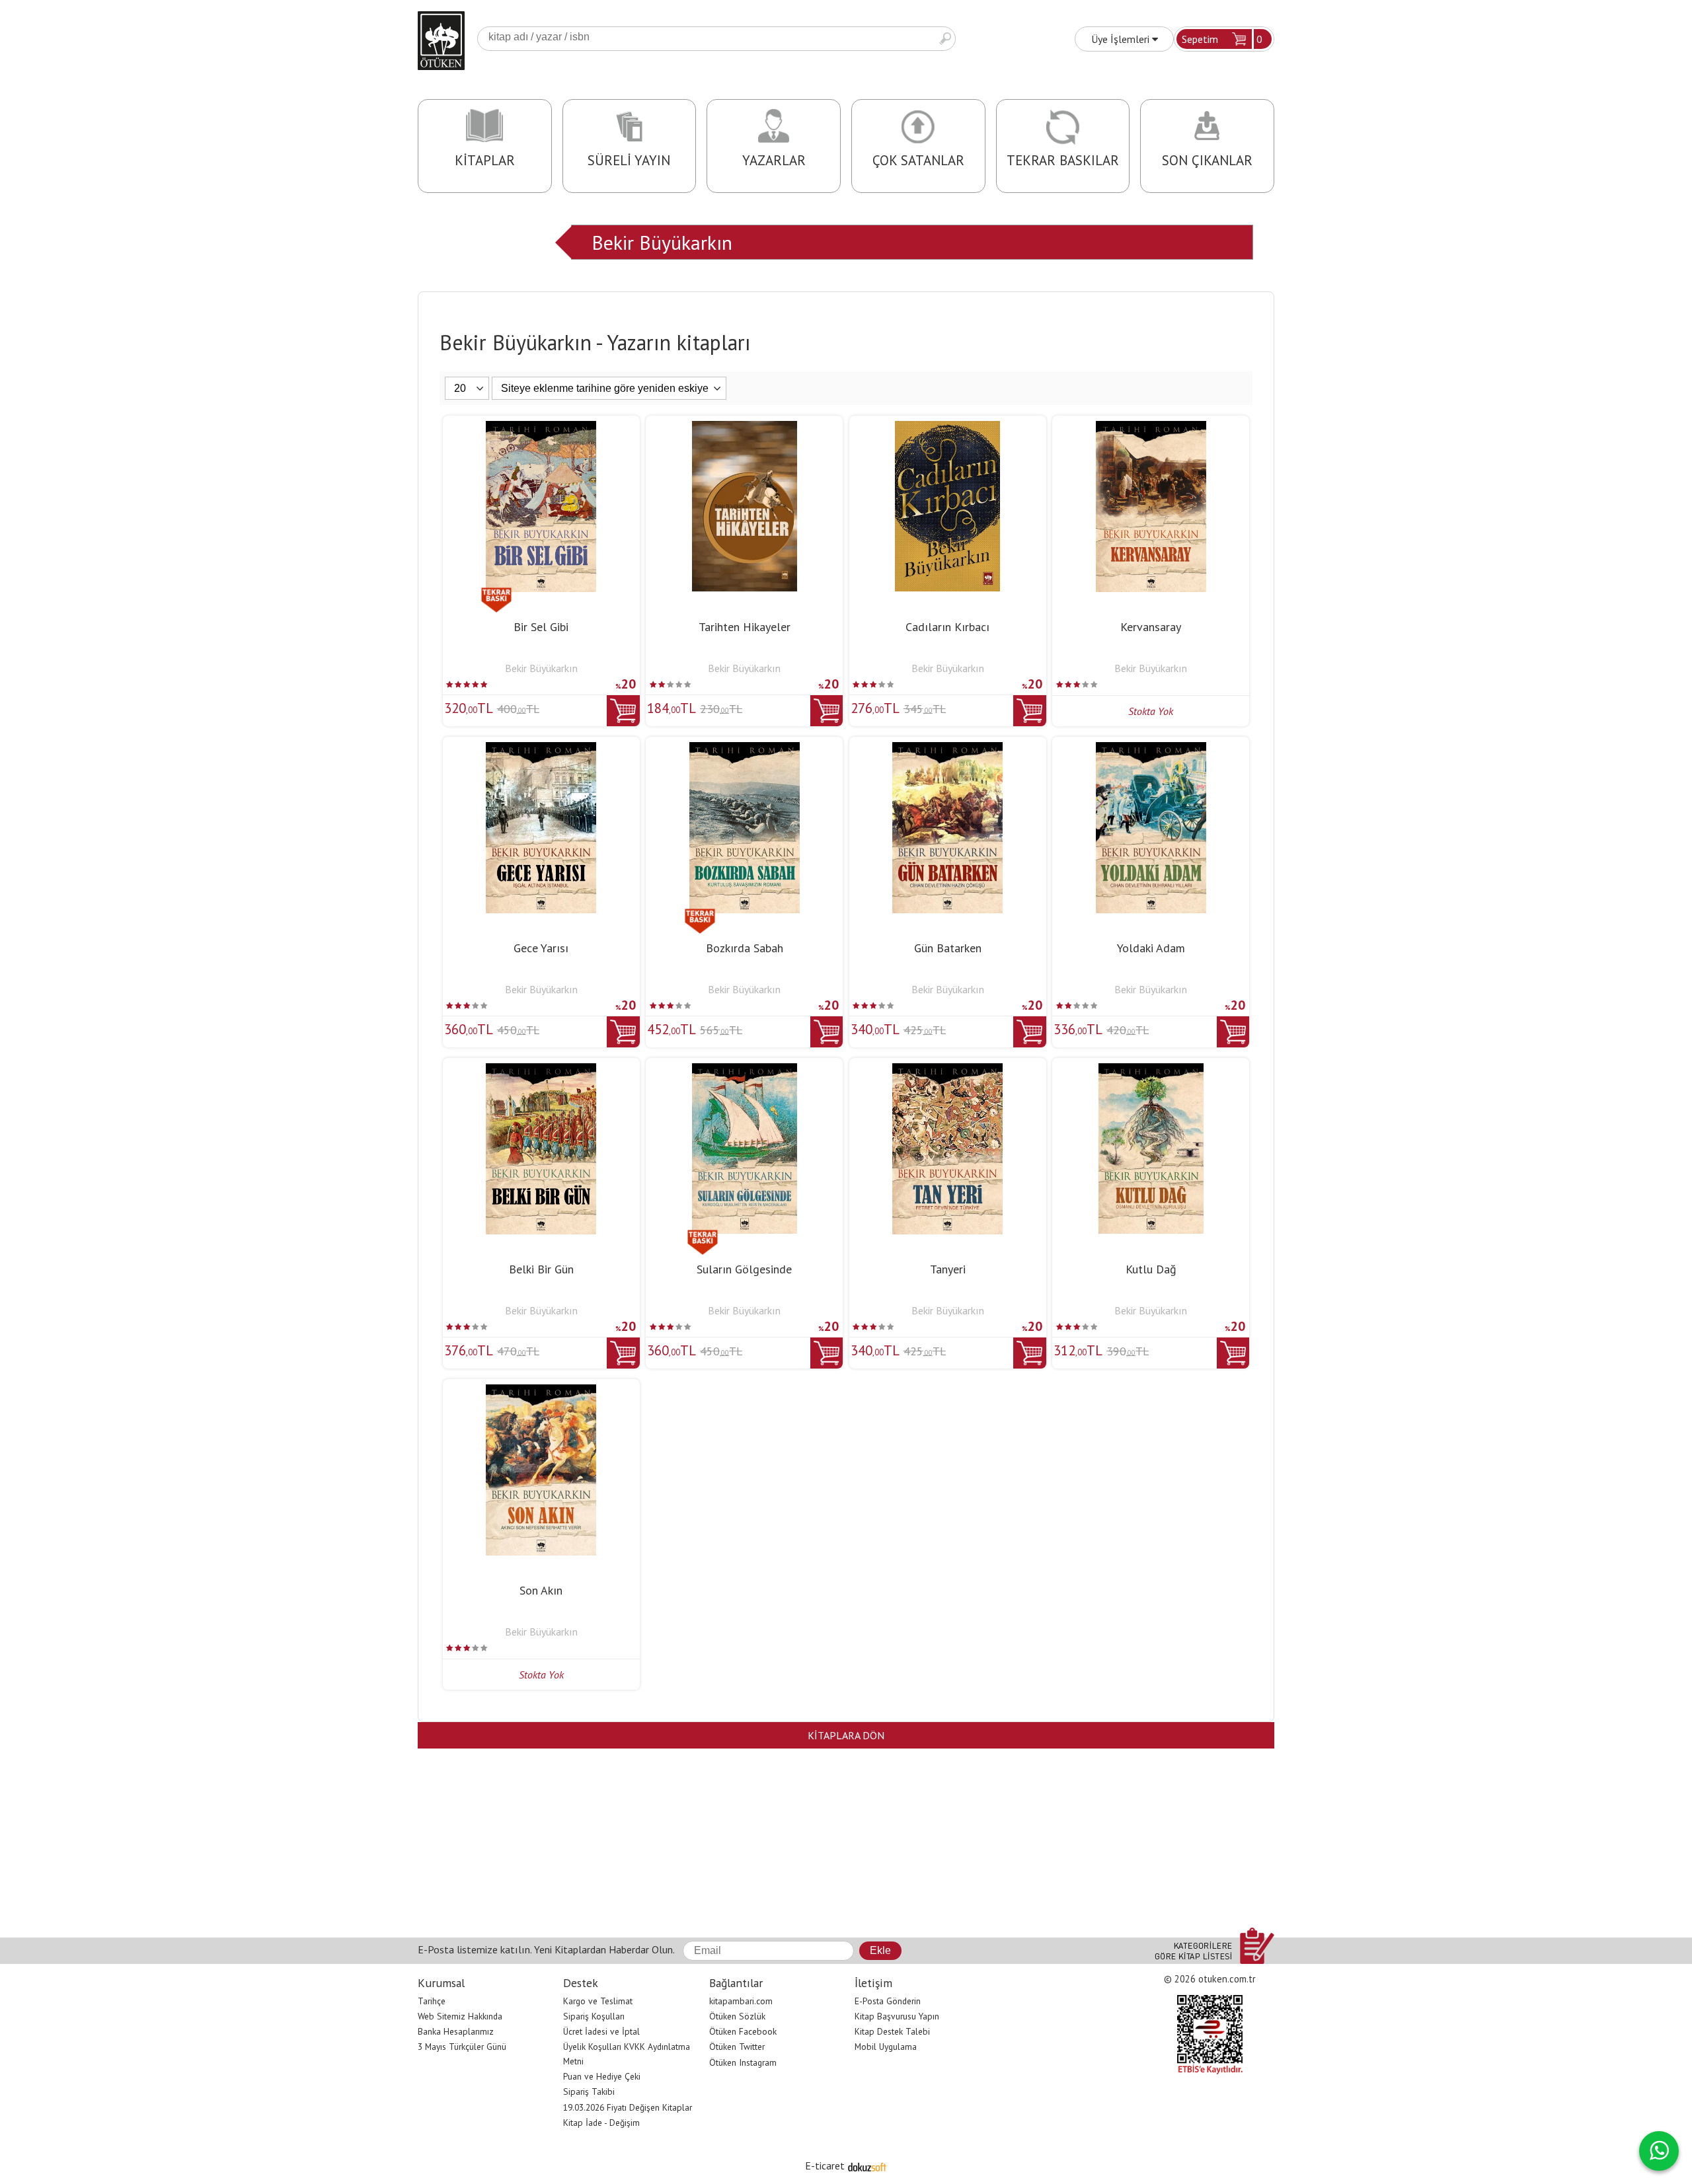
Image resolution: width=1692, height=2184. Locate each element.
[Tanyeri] (947, 1071)
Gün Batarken (948, 948)
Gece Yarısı (541, 948)
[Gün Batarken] (947, 750)
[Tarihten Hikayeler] (745, 429)
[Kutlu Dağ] (1151, 1071)
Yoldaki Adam (1151, 948)
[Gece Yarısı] (541, 750)
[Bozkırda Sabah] (745, 750)
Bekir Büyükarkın (662, 242)
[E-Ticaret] (867, 2165)
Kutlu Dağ (1151, 1269)
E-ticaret (825, 2165)
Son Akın (541, 1590)
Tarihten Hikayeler (745, 627)
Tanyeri (948, 1269)
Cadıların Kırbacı (947, 627)
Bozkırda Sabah (745, 948)
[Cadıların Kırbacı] (947, 429)
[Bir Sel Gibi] (541, 429)
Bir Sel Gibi (541, 627)
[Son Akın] (541, 1392)
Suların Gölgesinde (744, 1269)
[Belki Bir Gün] (541, 1071)
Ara (945, 39)
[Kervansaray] (1151, 429)
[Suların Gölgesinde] (745, 1071)
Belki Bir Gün (541, 1269)
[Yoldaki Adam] (1151, 750)
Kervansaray (1151, 627)
